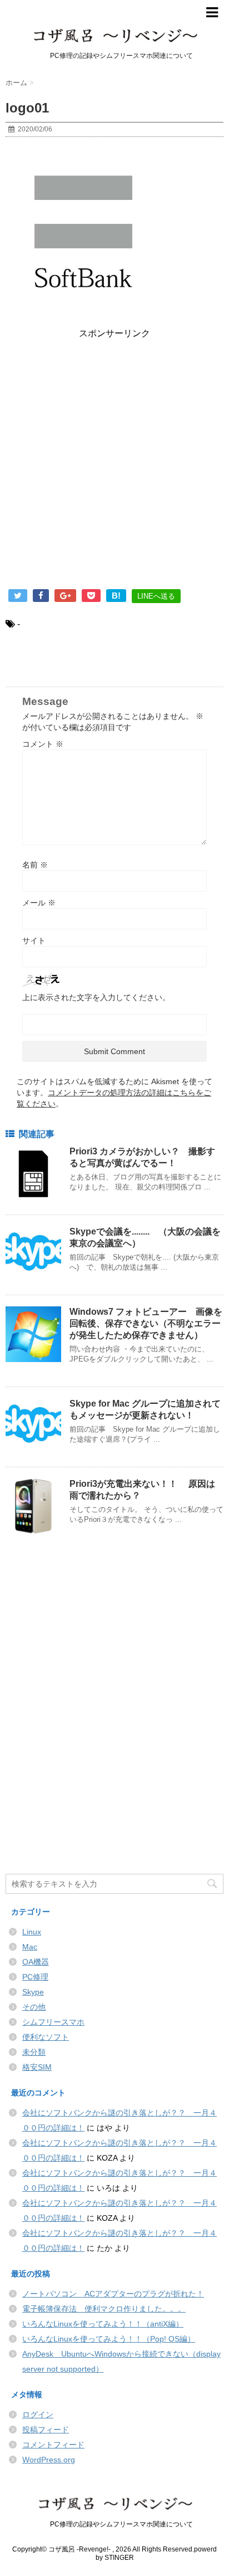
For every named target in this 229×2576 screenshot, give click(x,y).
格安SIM (37, 2067)
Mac (30, 1947)
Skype (33, 1992)
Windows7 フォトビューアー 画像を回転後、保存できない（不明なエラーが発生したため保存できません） (146, 1323)
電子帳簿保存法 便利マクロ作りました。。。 (104, 2309)
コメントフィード (53, 2445)
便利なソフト (46, 2037)
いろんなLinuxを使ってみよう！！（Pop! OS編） (109, 2339)
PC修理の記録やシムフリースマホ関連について (115, 2524)
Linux (32, 1932)
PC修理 (35, 1977)
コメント (43, 744)
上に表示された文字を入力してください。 (96, 997)
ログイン (38, 2415)
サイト (34, 941)
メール (39, 903)
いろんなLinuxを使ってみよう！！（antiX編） (103, 2324)
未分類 (34, 2052)
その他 (34, 2007)
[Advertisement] (114, 466)
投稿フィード (46, 2430)
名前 (35, 865)
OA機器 (36, 1962)
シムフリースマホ (53, 2022)
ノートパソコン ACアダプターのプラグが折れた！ (113, 2294)
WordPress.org (49, 2460)
